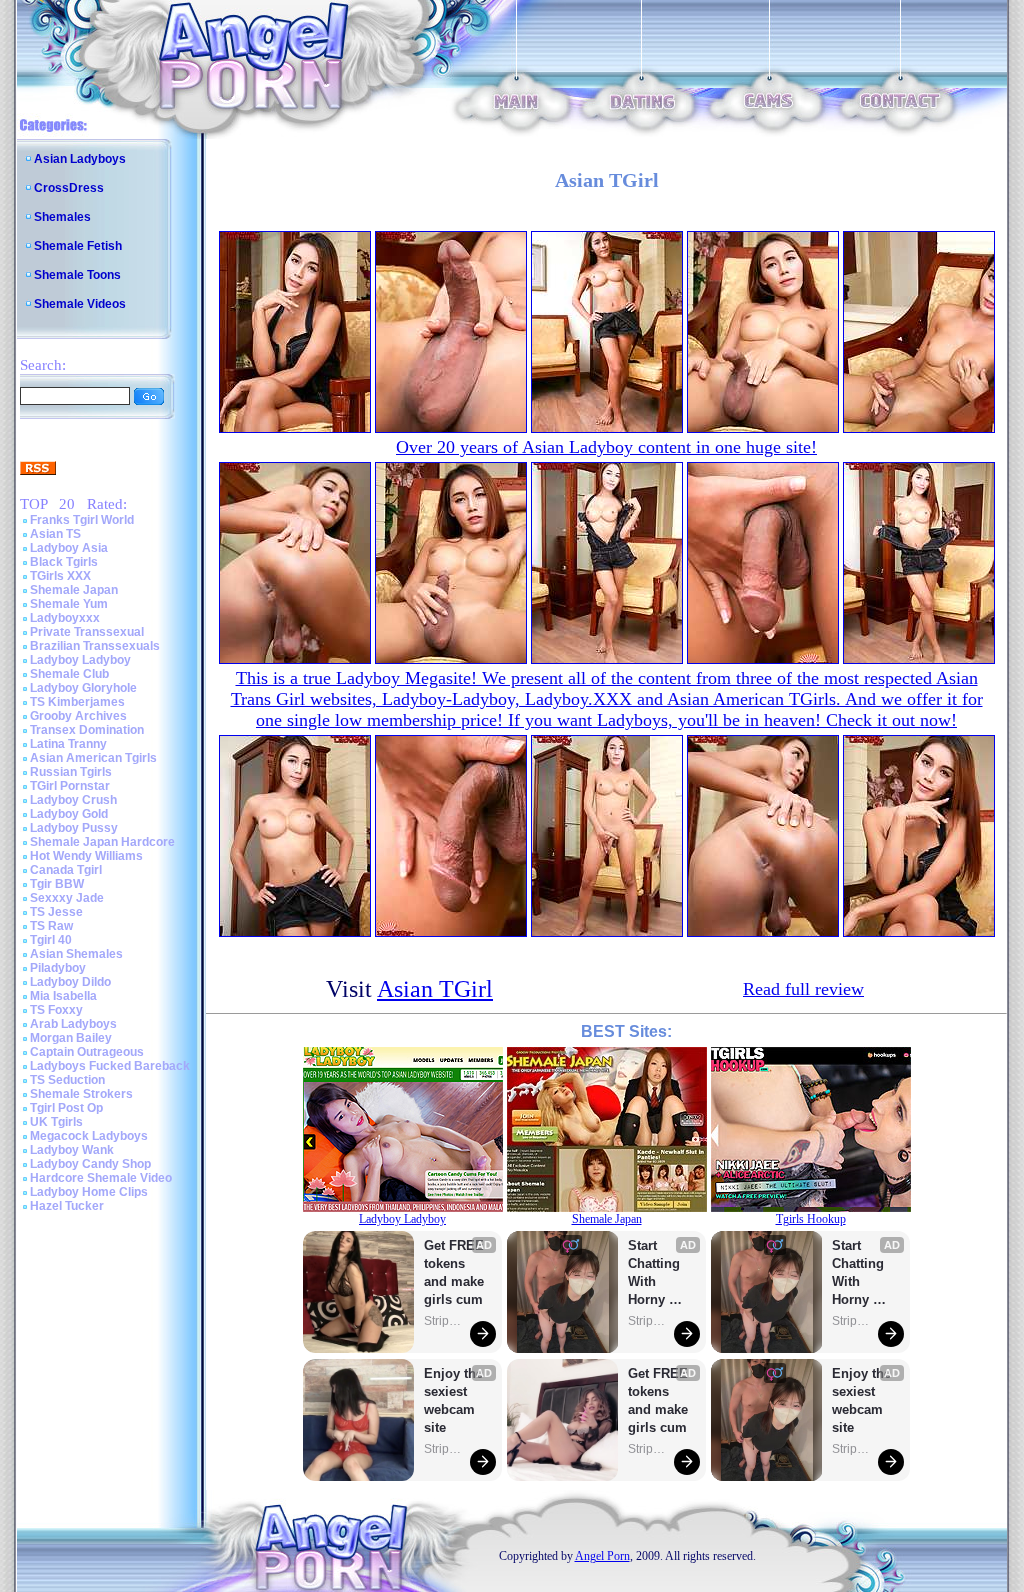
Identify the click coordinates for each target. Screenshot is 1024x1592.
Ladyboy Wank (72, 1150)
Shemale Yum (69, 604)
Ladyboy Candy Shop (90, 1164)
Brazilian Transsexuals (95, 646)
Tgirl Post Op (66, 1108)
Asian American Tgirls (93, 758)
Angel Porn (602, 1556)
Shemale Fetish (78, 246)
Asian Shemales (76, 954)
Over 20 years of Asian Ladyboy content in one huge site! (606, 447)
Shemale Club (69, 674)
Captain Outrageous (87, 1052)
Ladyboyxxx (65, 618)
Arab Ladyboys (73, 1024)
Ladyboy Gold (69, 814)
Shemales (62, 217)
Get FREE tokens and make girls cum (454, 1272)
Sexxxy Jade (67, 898)
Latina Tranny (68, 744)
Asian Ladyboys (80, 159)
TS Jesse (56, 912)
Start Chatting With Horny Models (656, 1273)
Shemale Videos (80, 304)
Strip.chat (444, 1321)
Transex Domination (87, 730)
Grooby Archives (78, 716)
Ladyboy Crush (73, 800)
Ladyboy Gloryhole (83, 688)
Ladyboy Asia (69, 548)
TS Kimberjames (77, 702)
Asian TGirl (435, 989)
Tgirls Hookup (811, 1219)
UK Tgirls (56, 1122)
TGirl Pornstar (70, 786)
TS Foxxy (56, 1010)
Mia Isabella (63, 996)
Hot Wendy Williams (86, 856)
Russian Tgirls (71, 772)
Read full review (803, 989)
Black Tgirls (64, 562)
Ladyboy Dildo (70, 982)
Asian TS (55, 534)
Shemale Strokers (81, 1094)
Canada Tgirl (66, 870)
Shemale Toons (77, 275)
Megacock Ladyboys (89, 1136)
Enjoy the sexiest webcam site (454, 1400)
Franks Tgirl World (82, 520)
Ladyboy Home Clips (89, 1192)
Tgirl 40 (51, 940)
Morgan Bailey (71, 1038)
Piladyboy (58, 968)
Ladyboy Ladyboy (80, 660)
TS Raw (51, 926)
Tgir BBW (57, 884)
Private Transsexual (87, 632)
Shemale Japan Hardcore (102, 842)
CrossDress (69, 188)
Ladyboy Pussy (74, 828)
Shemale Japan (74, 590)
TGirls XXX (60, 576)
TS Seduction (67, 1080)
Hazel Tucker (67, 1206)
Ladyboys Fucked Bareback (110, 1066)
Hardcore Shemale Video (101, 1178)
